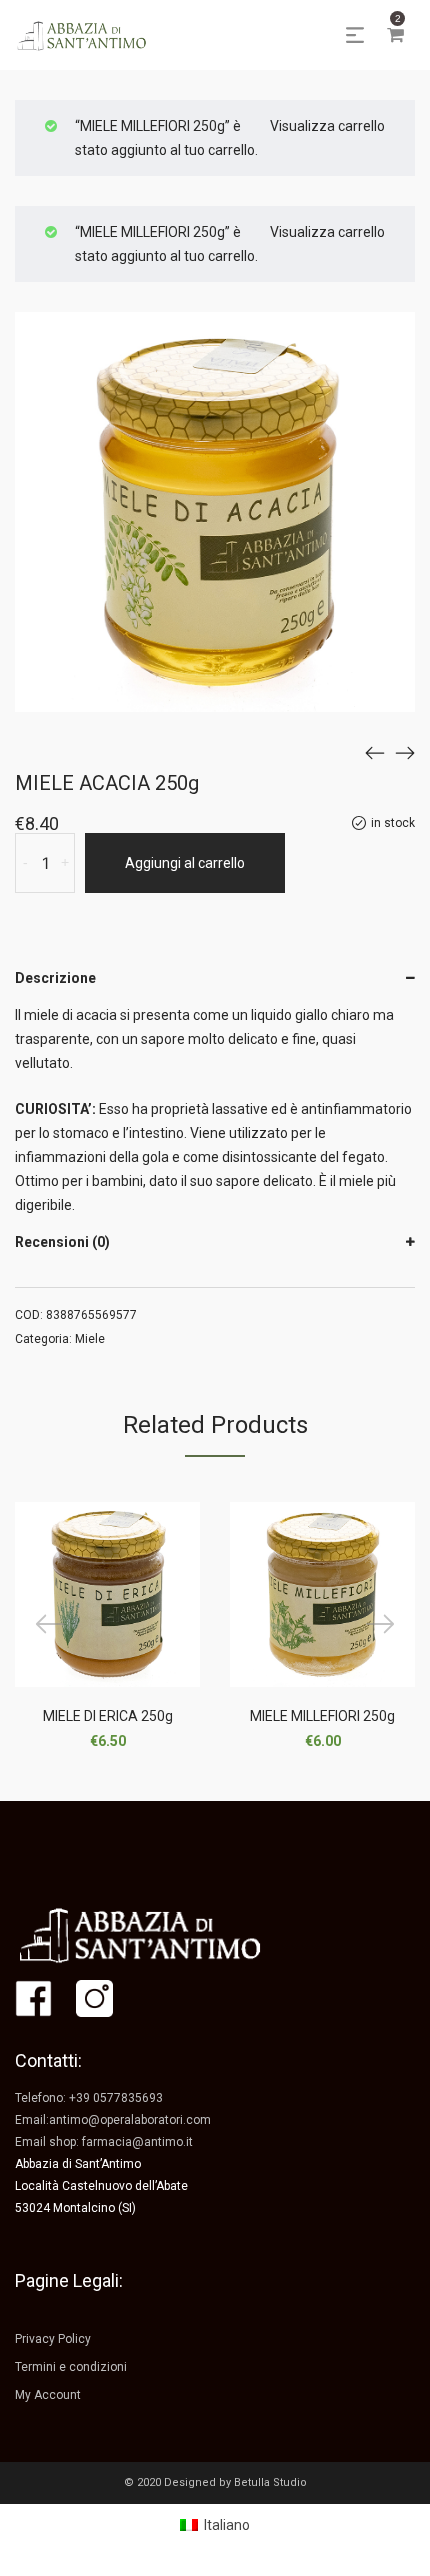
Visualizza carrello (327, 126)
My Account (48, 2395)
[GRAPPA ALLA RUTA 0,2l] (375, 752)
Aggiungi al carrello (185, 863)
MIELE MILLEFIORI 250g (322, 1716)
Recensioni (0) (62, 1242)
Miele (90, 1339)
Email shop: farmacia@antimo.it (104, 2142)
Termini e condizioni (71, 2367)
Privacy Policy (53, 2339)
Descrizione (55, 978)
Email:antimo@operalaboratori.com (113, 2120)
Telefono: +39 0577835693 (89, 2098)
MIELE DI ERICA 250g (108, 1716)
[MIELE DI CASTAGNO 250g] (405, 752)
